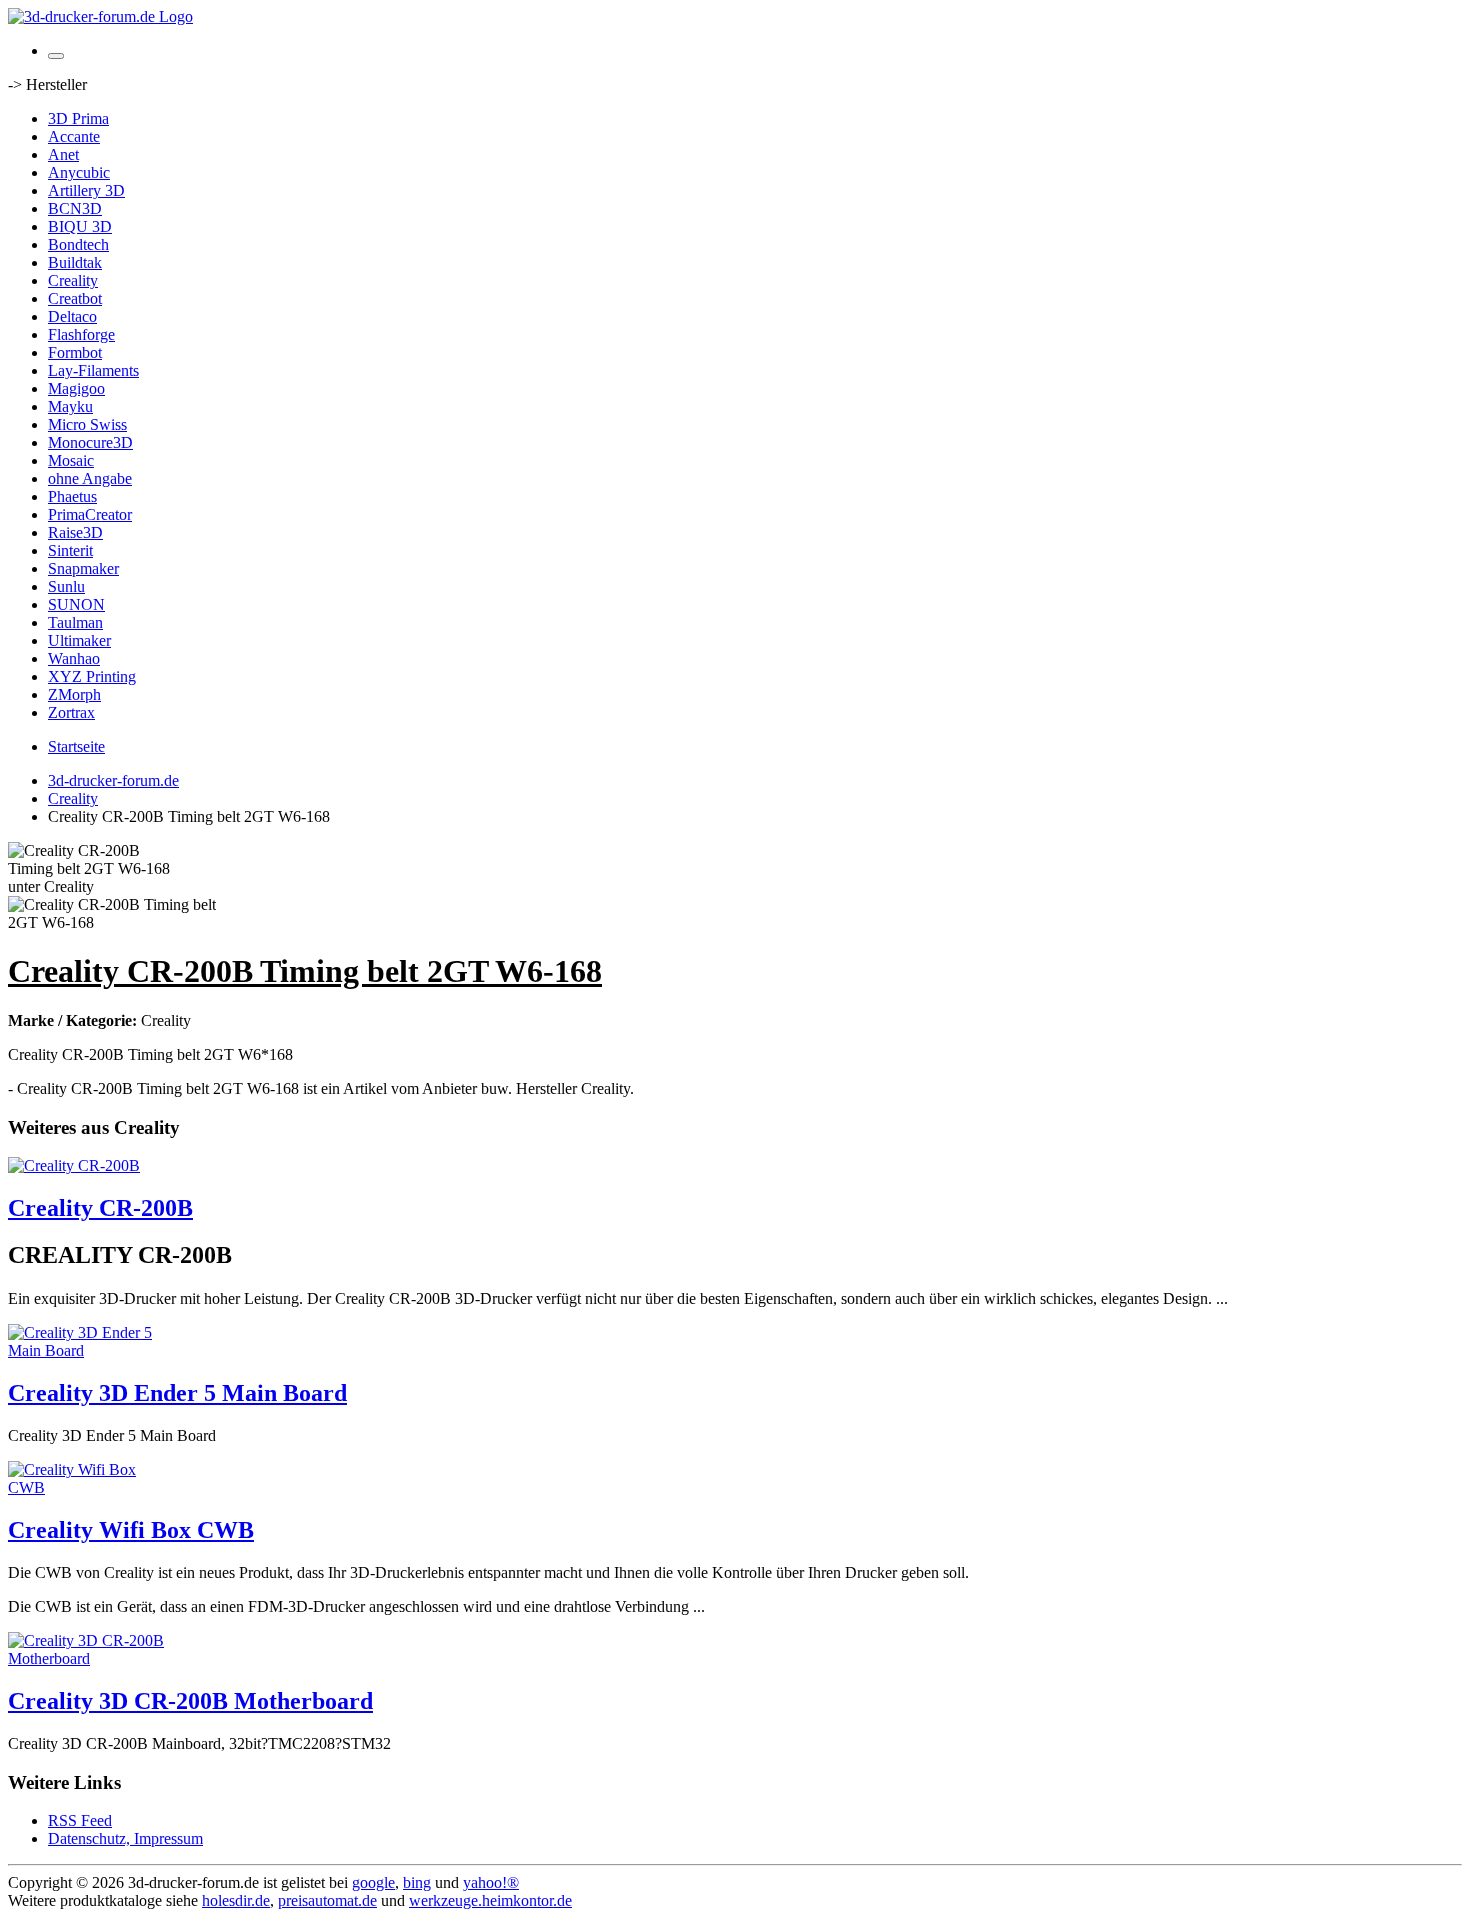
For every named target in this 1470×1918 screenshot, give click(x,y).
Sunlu (66, 586)
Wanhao (74, 658)
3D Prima (78, 118)
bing (417, 1882)
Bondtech (78, 244)
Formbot (75, 352)
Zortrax (71, 712)
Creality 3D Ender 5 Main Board (177, 1393)
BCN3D (75, 208)
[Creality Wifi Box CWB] (88, 1487)
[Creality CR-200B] (74, 1165)
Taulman (75, 622)
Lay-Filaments (93, 370)
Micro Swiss (87, 424)
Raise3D (75, 532)
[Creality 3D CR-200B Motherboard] (88, 1658)
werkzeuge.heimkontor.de (490, 1900)
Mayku (70, 406)
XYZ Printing (92, 676)
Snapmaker (83, 568)
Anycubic (79, 172)
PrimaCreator (90, 514)
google (373, 1882)
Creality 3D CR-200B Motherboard (190, 1701)
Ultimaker (79, 640)
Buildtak (75, 262)
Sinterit (70, 550)
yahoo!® (491, 1882)
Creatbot (75, 298)
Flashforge (81, 334)
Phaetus (72, 496)
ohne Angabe (90, 478)
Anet (63, 154)
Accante (74, 136)
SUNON (76, 604)
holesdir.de (236, 1900)
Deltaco (72, 316)
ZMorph (74, 694)
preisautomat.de (327, 1900)
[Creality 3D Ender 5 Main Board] (88, 1350)
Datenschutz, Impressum (125, 1838)
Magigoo (76, 388)
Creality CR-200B (100, 1208)
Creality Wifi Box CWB (131, 1530)
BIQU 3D (80, 226)
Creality (73, 280)
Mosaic (71, 460)
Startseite (76, 746)
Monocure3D (90, 442)
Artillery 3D (86, 190)
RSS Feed (80, 1820)
